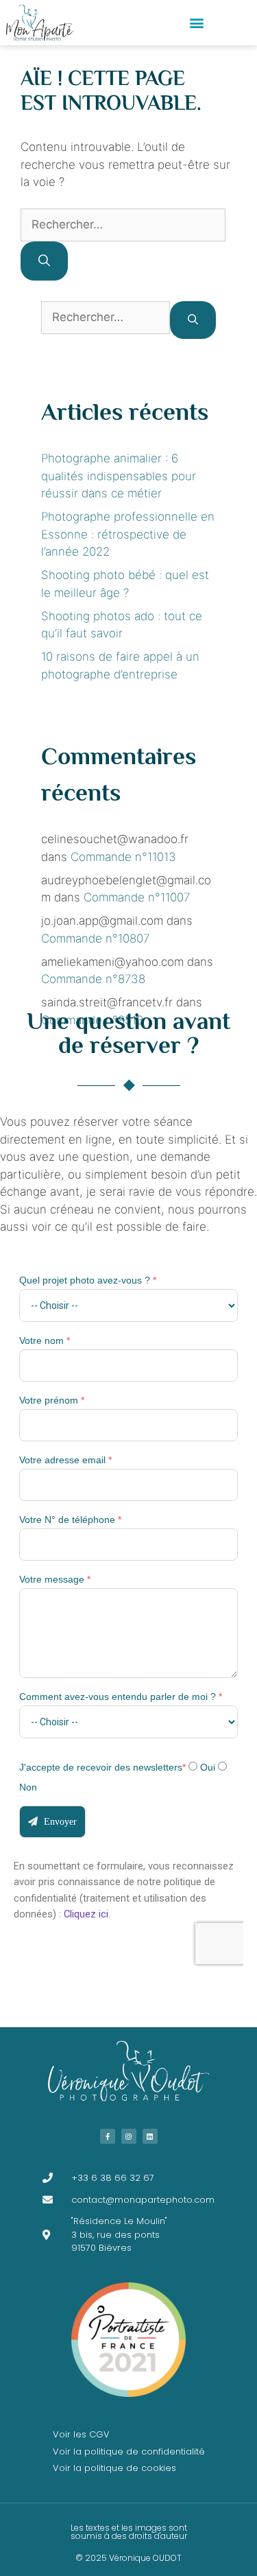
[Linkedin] (150, 2136)
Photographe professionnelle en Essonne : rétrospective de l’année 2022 (128, 534)
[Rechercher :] (123, 224)
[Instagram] (129, 2136)
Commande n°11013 (123, 857)
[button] (197, 23)
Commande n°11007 (137, 897)
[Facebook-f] (108, 2136)
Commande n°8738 (93, 979)
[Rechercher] (44, 261)
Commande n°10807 (95, 938)
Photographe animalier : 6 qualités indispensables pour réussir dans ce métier (119, 476)
